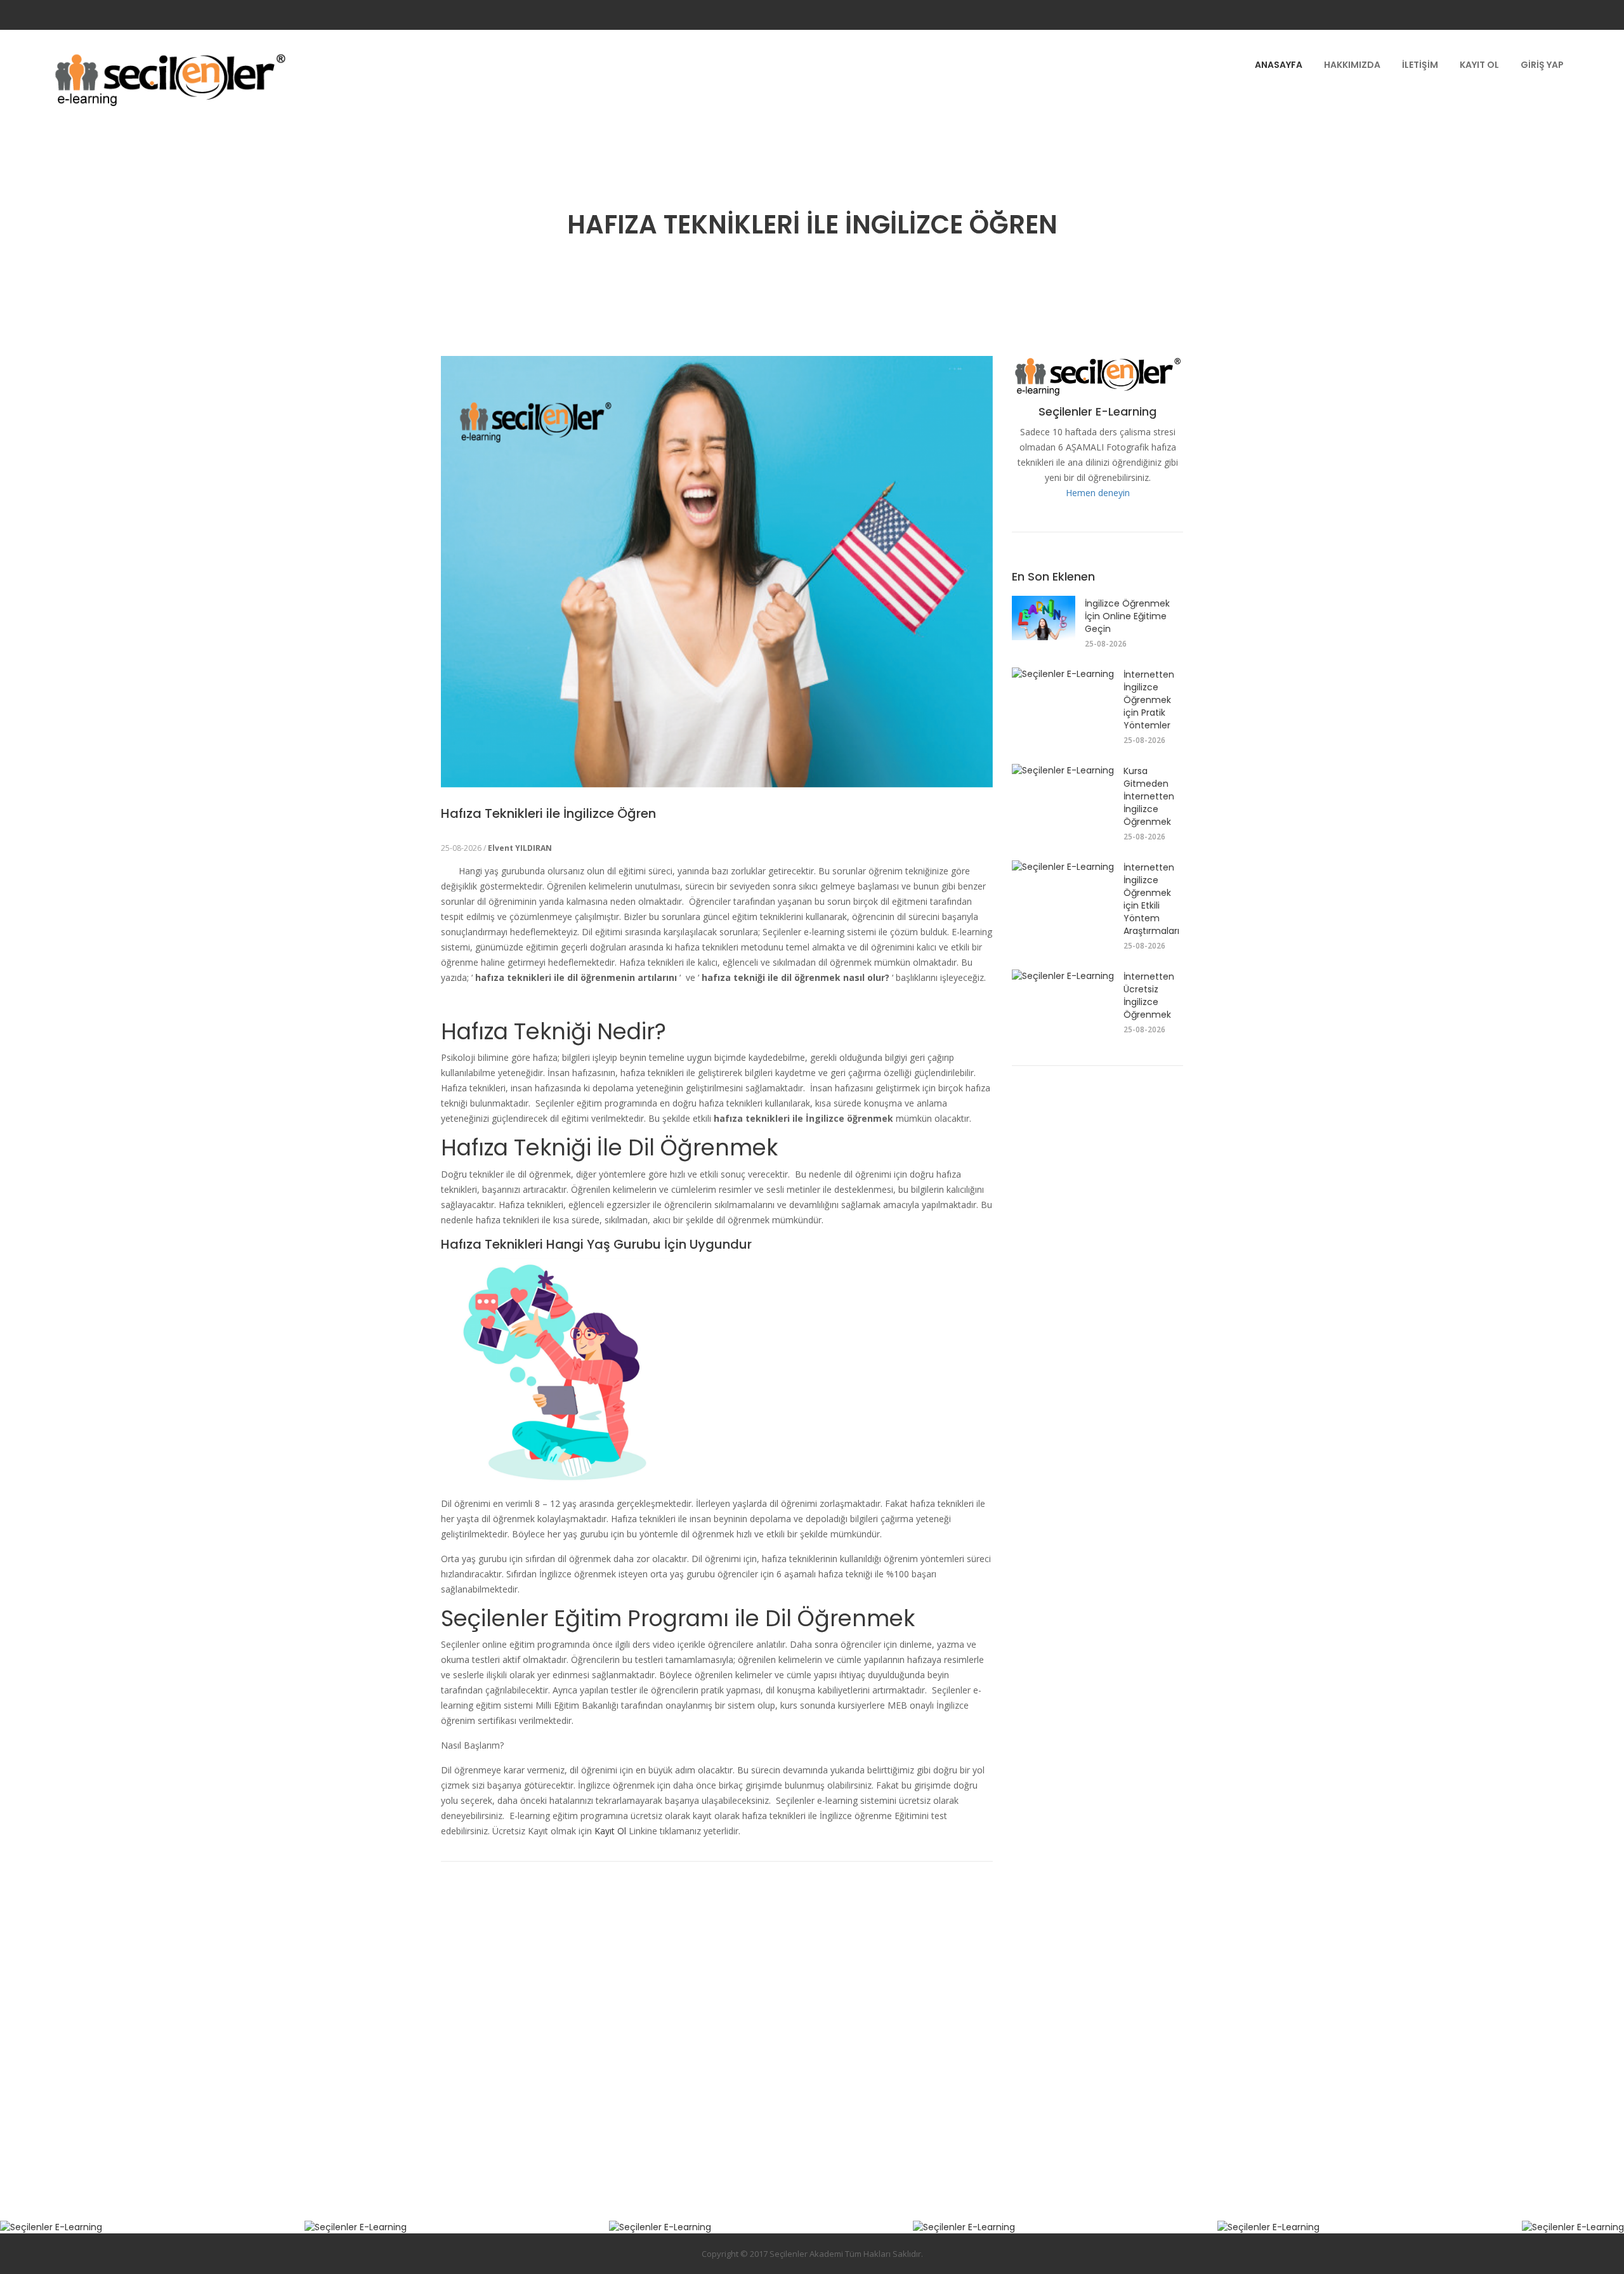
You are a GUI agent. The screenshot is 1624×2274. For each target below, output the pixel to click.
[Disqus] (717, 2020)
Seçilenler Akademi (806, 2254)
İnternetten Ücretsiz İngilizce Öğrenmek (1149, 996)
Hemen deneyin (1098, 493)
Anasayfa (1279, 65)
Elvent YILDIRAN (520, 848)
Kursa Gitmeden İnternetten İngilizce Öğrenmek (1149, 796)
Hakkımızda (1352, 65)
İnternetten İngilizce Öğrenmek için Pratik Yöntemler (1149, 700)
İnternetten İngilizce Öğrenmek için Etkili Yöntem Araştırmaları (1151, 899)
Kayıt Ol (1479, 65)
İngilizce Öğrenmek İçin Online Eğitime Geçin (1127, 616)
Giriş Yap (1542, 65)
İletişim (1420, 65)
